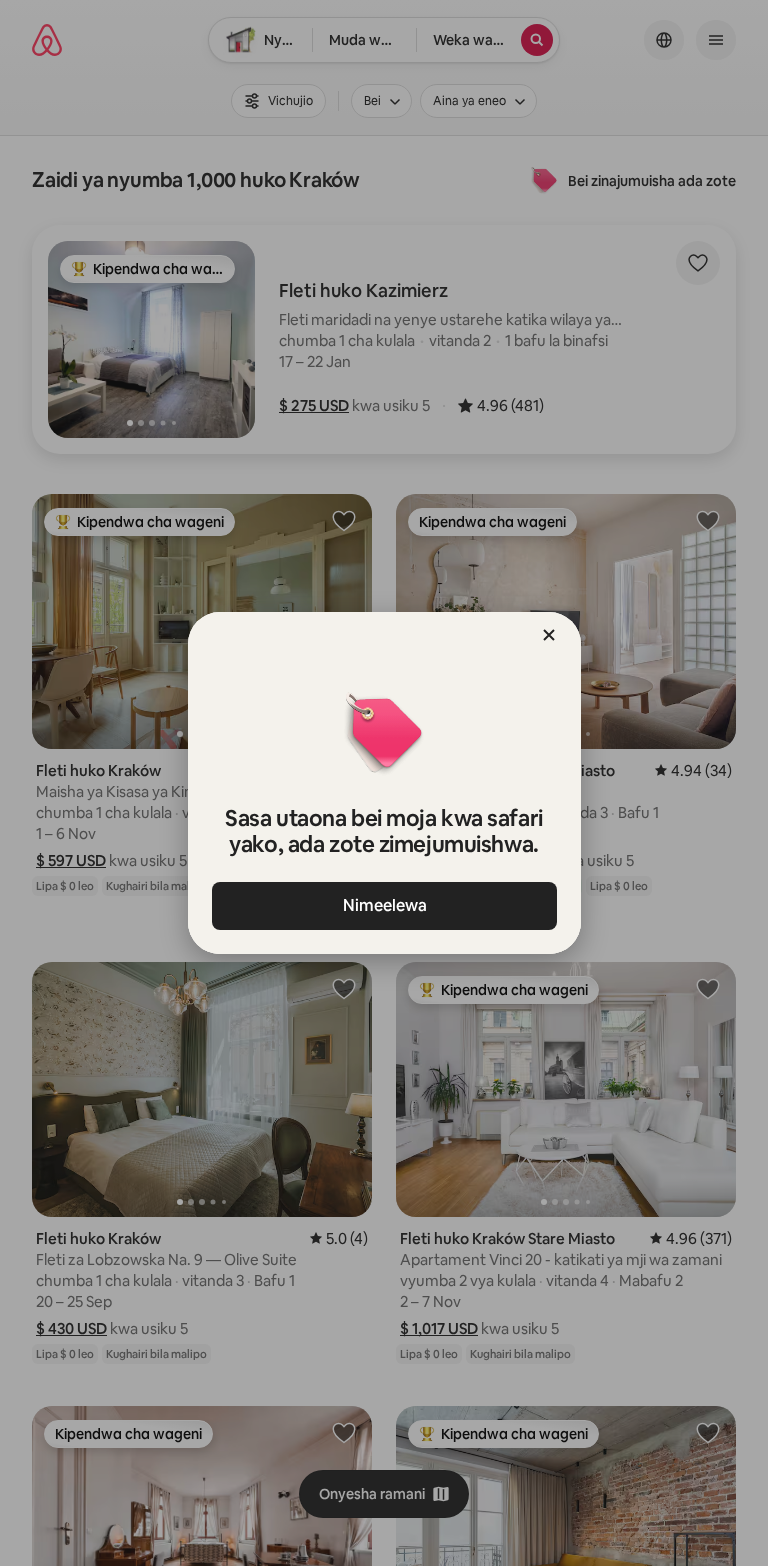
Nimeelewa (384, 905)
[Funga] (549, 635)
